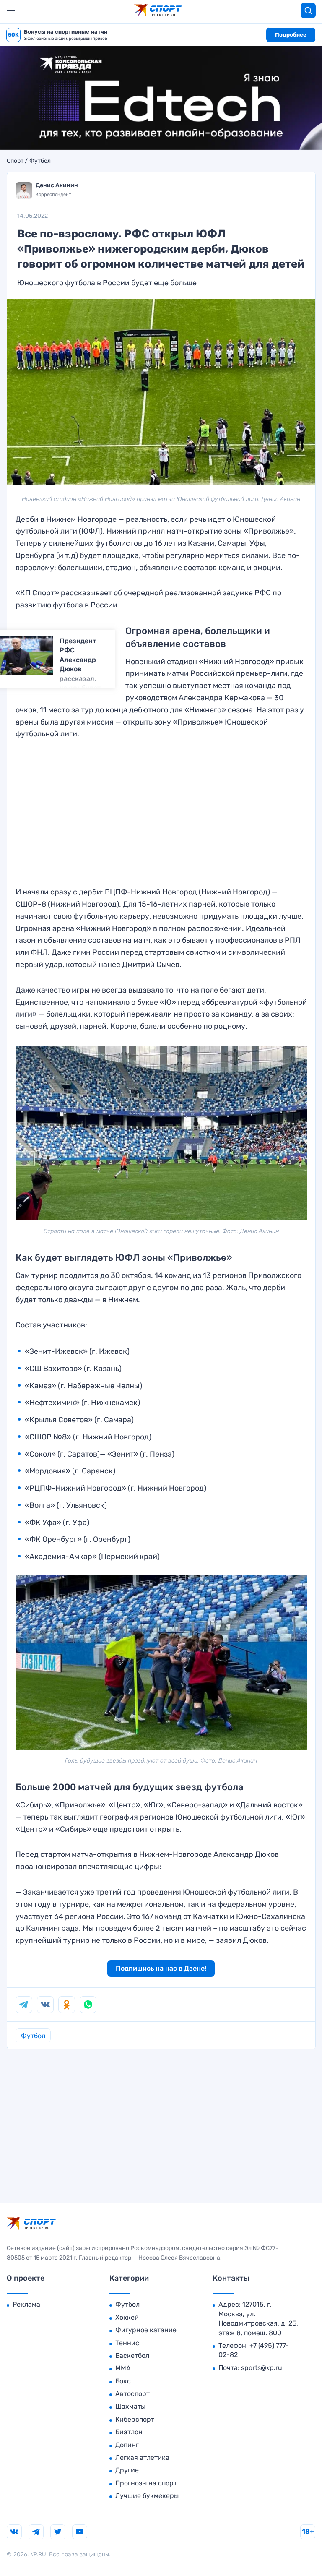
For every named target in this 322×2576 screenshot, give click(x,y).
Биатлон (129, 2432)
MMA (123, 2368)
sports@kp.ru (262, 2368)
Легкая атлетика (142, 2457)
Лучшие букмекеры (147, 2496)
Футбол (40, 161)
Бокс (123, 2381)
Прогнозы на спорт (146, 2483)
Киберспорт (135, 2419)
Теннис (127, 2343)
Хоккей (127, 2317)
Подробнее (291, 35)
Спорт (15, 161)
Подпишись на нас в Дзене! (161, 1968)
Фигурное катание (146, 2330)
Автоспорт (132, 2394)
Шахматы (130, 2406)
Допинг (127, 2445)
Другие (127, 2470)
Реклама (26, 2304)
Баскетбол (132, 2356)
